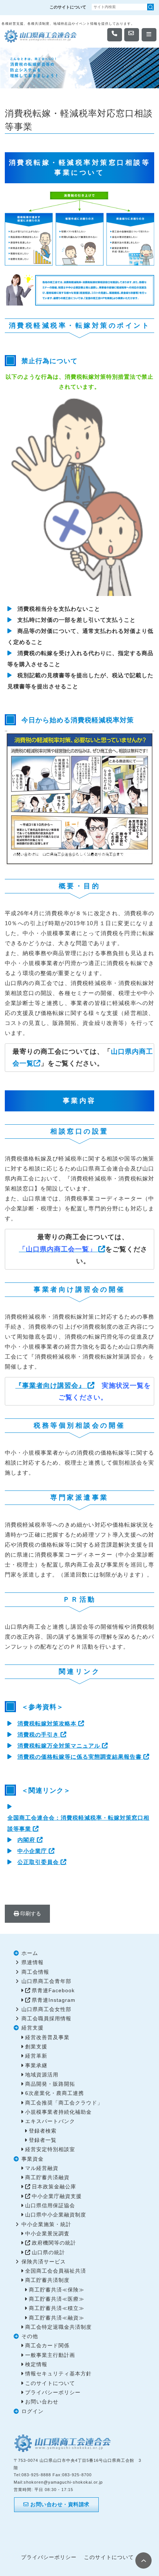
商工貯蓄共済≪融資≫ (57, 2318)
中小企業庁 (32, 1851)
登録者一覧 (43, 2140)
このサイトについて (68, 7)
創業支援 (36, 2047)
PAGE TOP (143, 2560)
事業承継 (36, 2066)
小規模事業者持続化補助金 (58, 2112)
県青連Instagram (54, 2000)
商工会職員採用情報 (46, 2019)
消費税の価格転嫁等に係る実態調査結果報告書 (79, 1757)
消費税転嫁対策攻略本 (47, 1723)
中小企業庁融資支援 (57, 2196)
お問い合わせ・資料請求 (59, 2504)
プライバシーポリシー (53, 2393)
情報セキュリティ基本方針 (58, 2374)
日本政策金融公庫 (54, 2187)
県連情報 (33, 1962)
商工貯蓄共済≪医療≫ (57, 2299)
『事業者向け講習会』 (50, 1386)
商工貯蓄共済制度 (47, 2280)
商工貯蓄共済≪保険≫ (57, 2290)
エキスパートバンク (50, 2121)
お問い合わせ (42, 2402)
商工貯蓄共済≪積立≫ (57, 2308)
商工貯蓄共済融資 (47, 2178)
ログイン (33, 2411)
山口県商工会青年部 (46, 1981)
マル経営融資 (42, 2168)
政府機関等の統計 (54, 2243)
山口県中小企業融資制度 (56, 2215)
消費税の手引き (38, 1735)
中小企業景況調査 (47, 2234)
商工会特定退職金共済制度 (58, 2327)
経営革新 (36, 2056)
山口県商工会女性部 (46, 2009)
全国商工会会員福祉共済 (56, 2271)
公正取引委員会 (38, 1862)
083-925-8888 (36, 2475)
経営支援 (33, 2028)
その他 (30, 2336)
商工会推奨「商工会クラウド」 (64, 2103)
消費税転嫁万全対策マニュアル (59, 1746)
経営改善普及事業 (47, 2037)
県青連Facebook (53, 1991)
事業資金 (33, 2159)
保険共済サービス (44, 2262)
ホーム (30, 1953)
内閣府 (26, 1840)
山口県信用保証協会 (50, 2206)
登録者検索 (43, 2131)
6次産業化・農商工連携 (55, 2093)
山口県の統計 (48, 2253)
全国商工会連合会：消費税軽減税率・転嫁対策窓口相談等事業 (78, 1823)
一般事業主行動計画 (50, 2355)
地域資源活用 (42, 2075)
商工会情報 (35, 1972)
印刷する (30, 1914)
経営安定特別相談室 (50, 2149)
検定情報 (36, 2364)
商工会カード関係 (47, 2346)
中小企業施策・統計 (46, 2224)
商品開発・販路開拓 (50, 2084)
